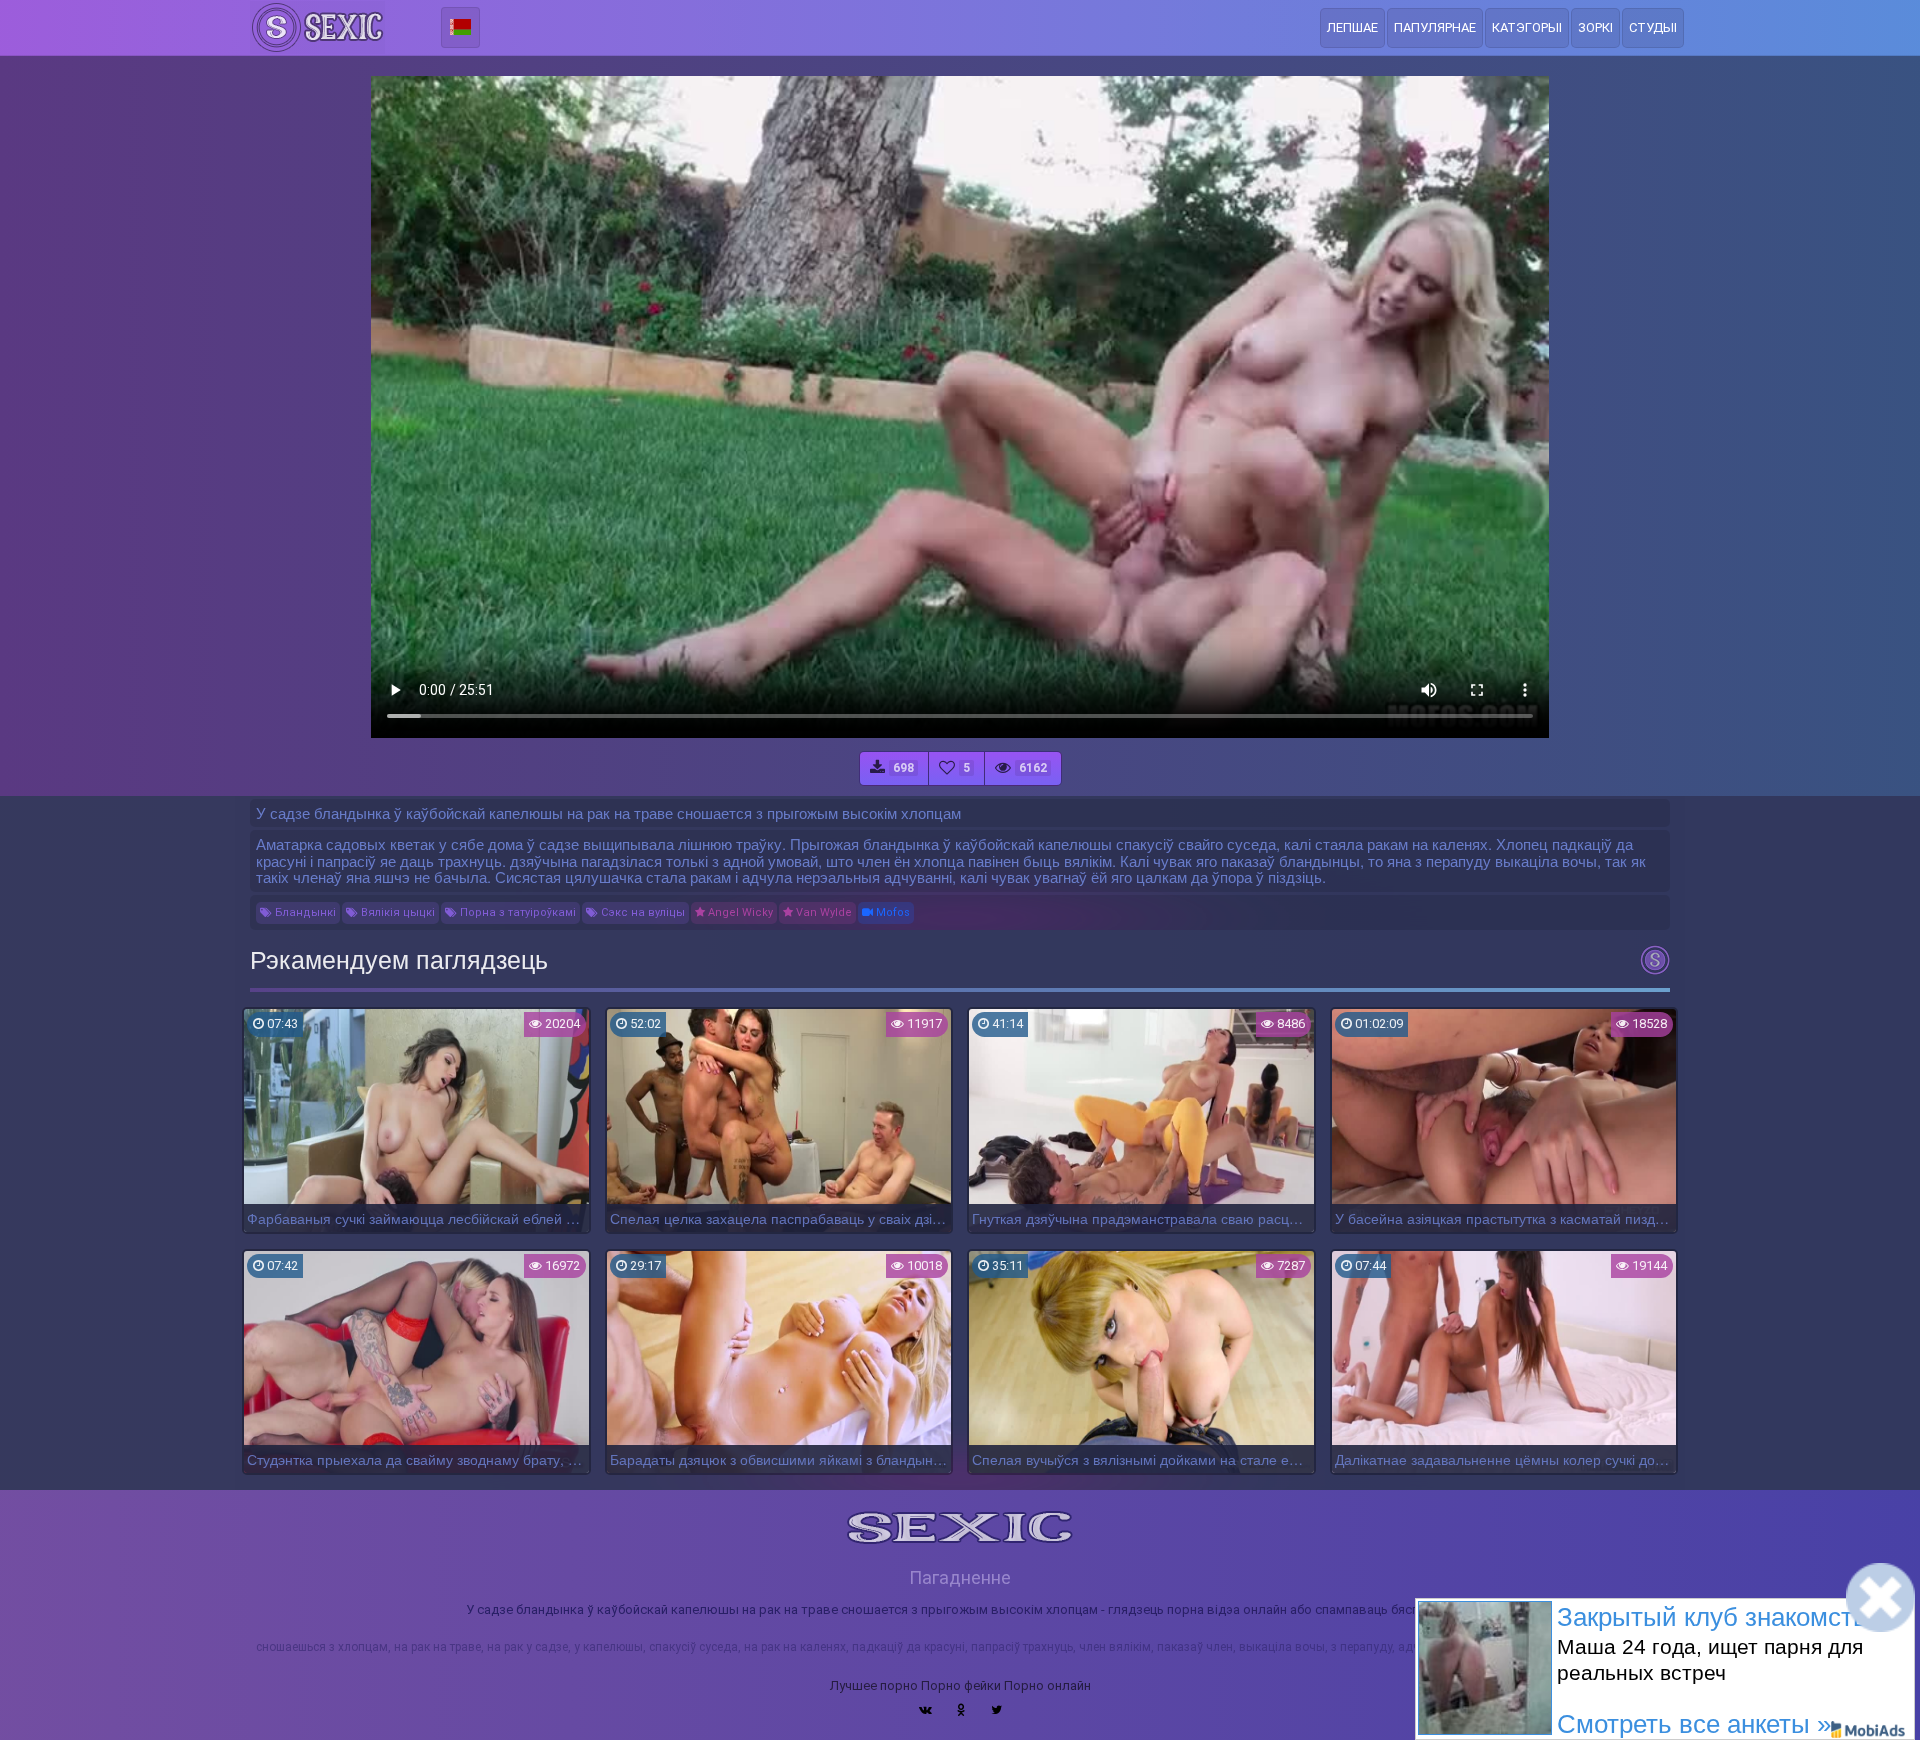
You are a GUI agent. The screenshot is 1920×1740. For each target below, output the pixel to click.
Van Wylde (822, 912)
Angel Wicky (739, 912)
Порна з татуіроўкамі (516, 912)
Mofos (891, 912)
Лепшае (1352, 27)
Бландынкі (304, 912)
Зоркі (1595, 27)
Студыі (1653, 27)
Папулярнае (1435, 27)
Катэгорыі (1527, 27)
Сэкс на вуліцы (641, 912)
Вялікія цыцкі (396, 912)
